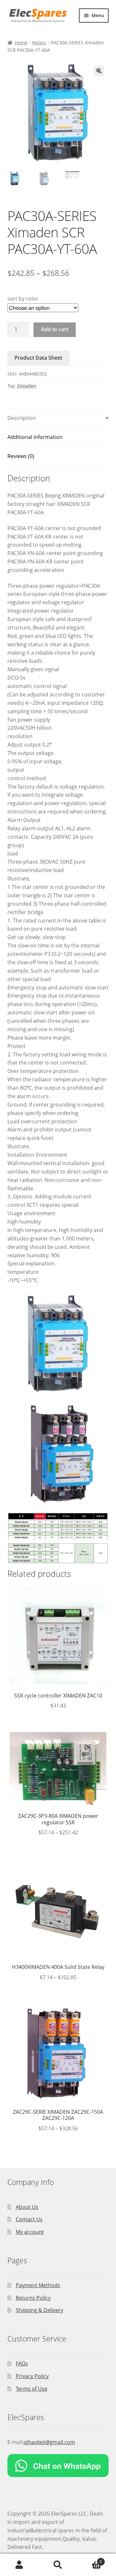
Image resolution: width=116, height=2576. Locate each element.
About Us (27, 2207)
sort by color (23, 299)
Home (21, 43)
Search (58, 2565)
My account (30, 2232)
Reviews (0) (21, 456)
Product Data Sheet (38, 358)
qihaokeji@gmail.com (49, 2442)
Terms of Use (32, 2389)
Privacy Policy (32, 2376)
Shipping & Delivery (39, 2310)
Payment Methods (38, 2285)
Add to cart (55, 329)
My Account (19, 2565)
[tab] (58, 418)
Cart (90, 2559)
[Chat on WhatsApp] (58, 2466)
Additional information (35, 437)
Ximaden (27, 386)
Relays (39, 43)
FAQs (22, 2363)
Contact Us (29, 2219)
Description (22, 418)
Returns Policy (33, 2298)
